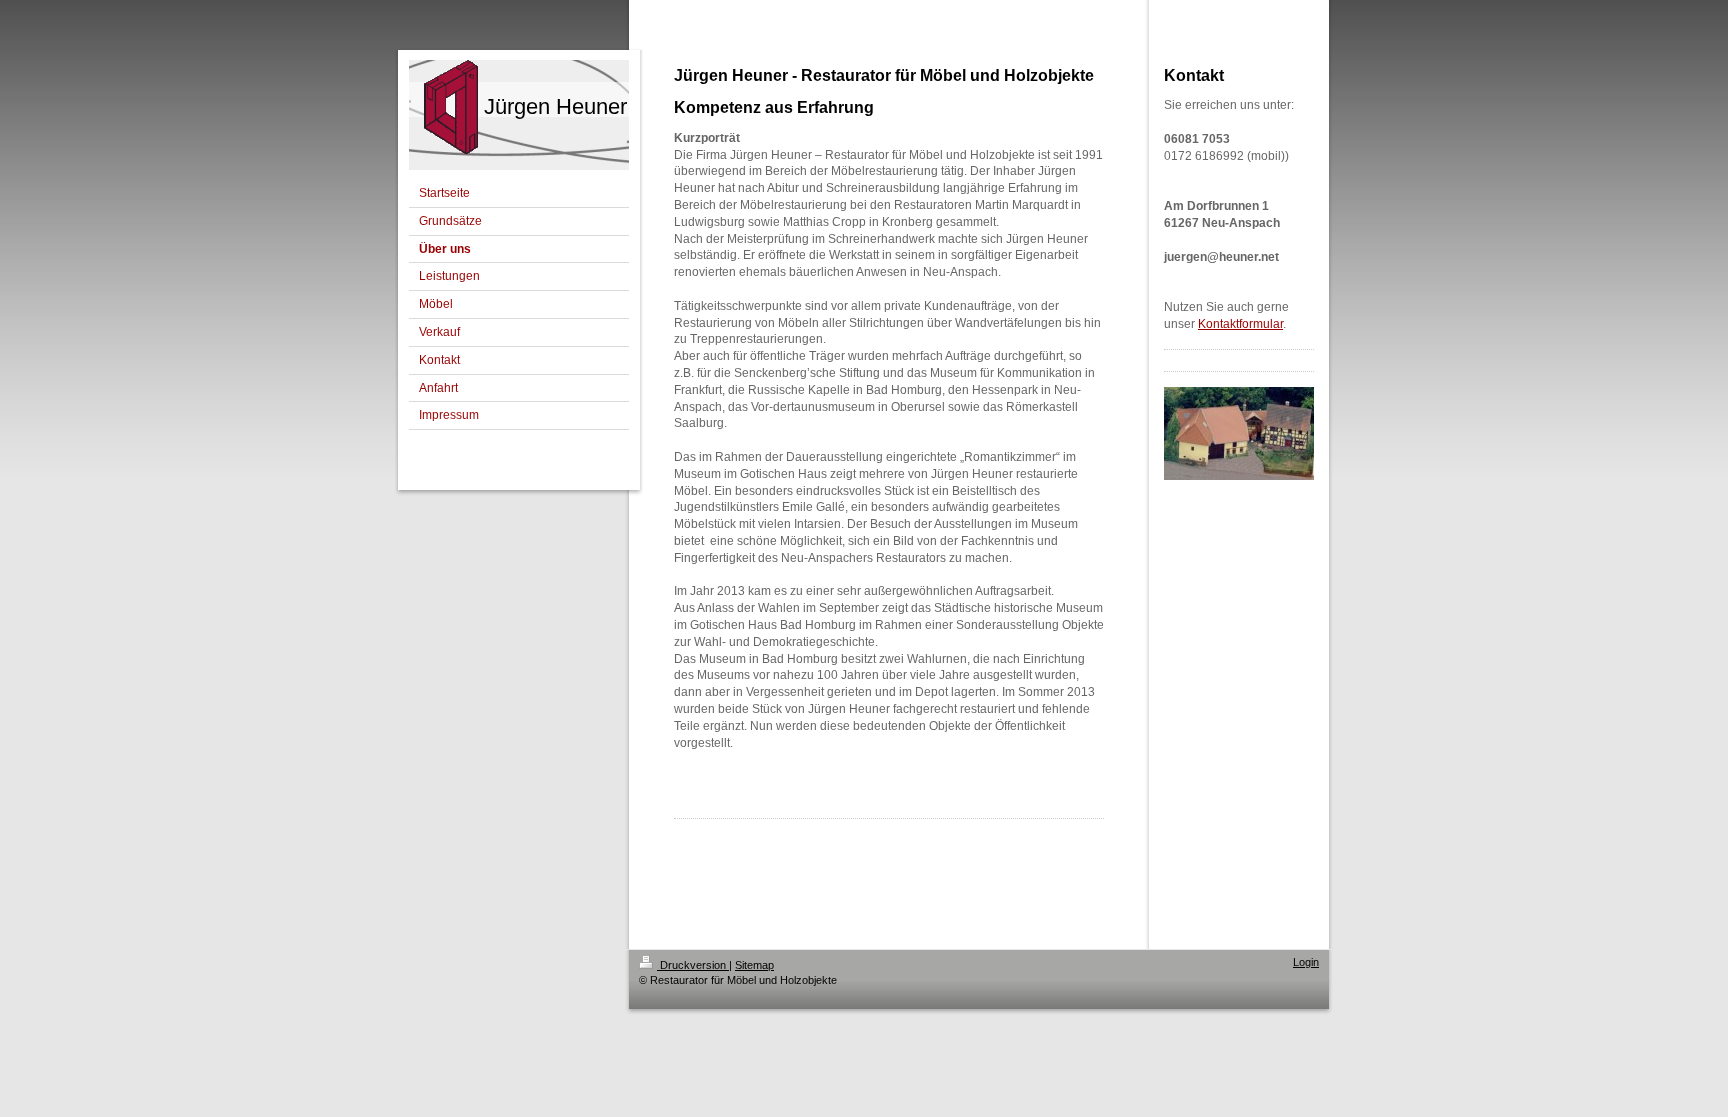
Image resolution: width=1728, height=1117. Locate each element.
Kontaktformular (1240, 324)
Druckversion (693, 965)
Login (1306, 962)
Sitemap (754, 965)
